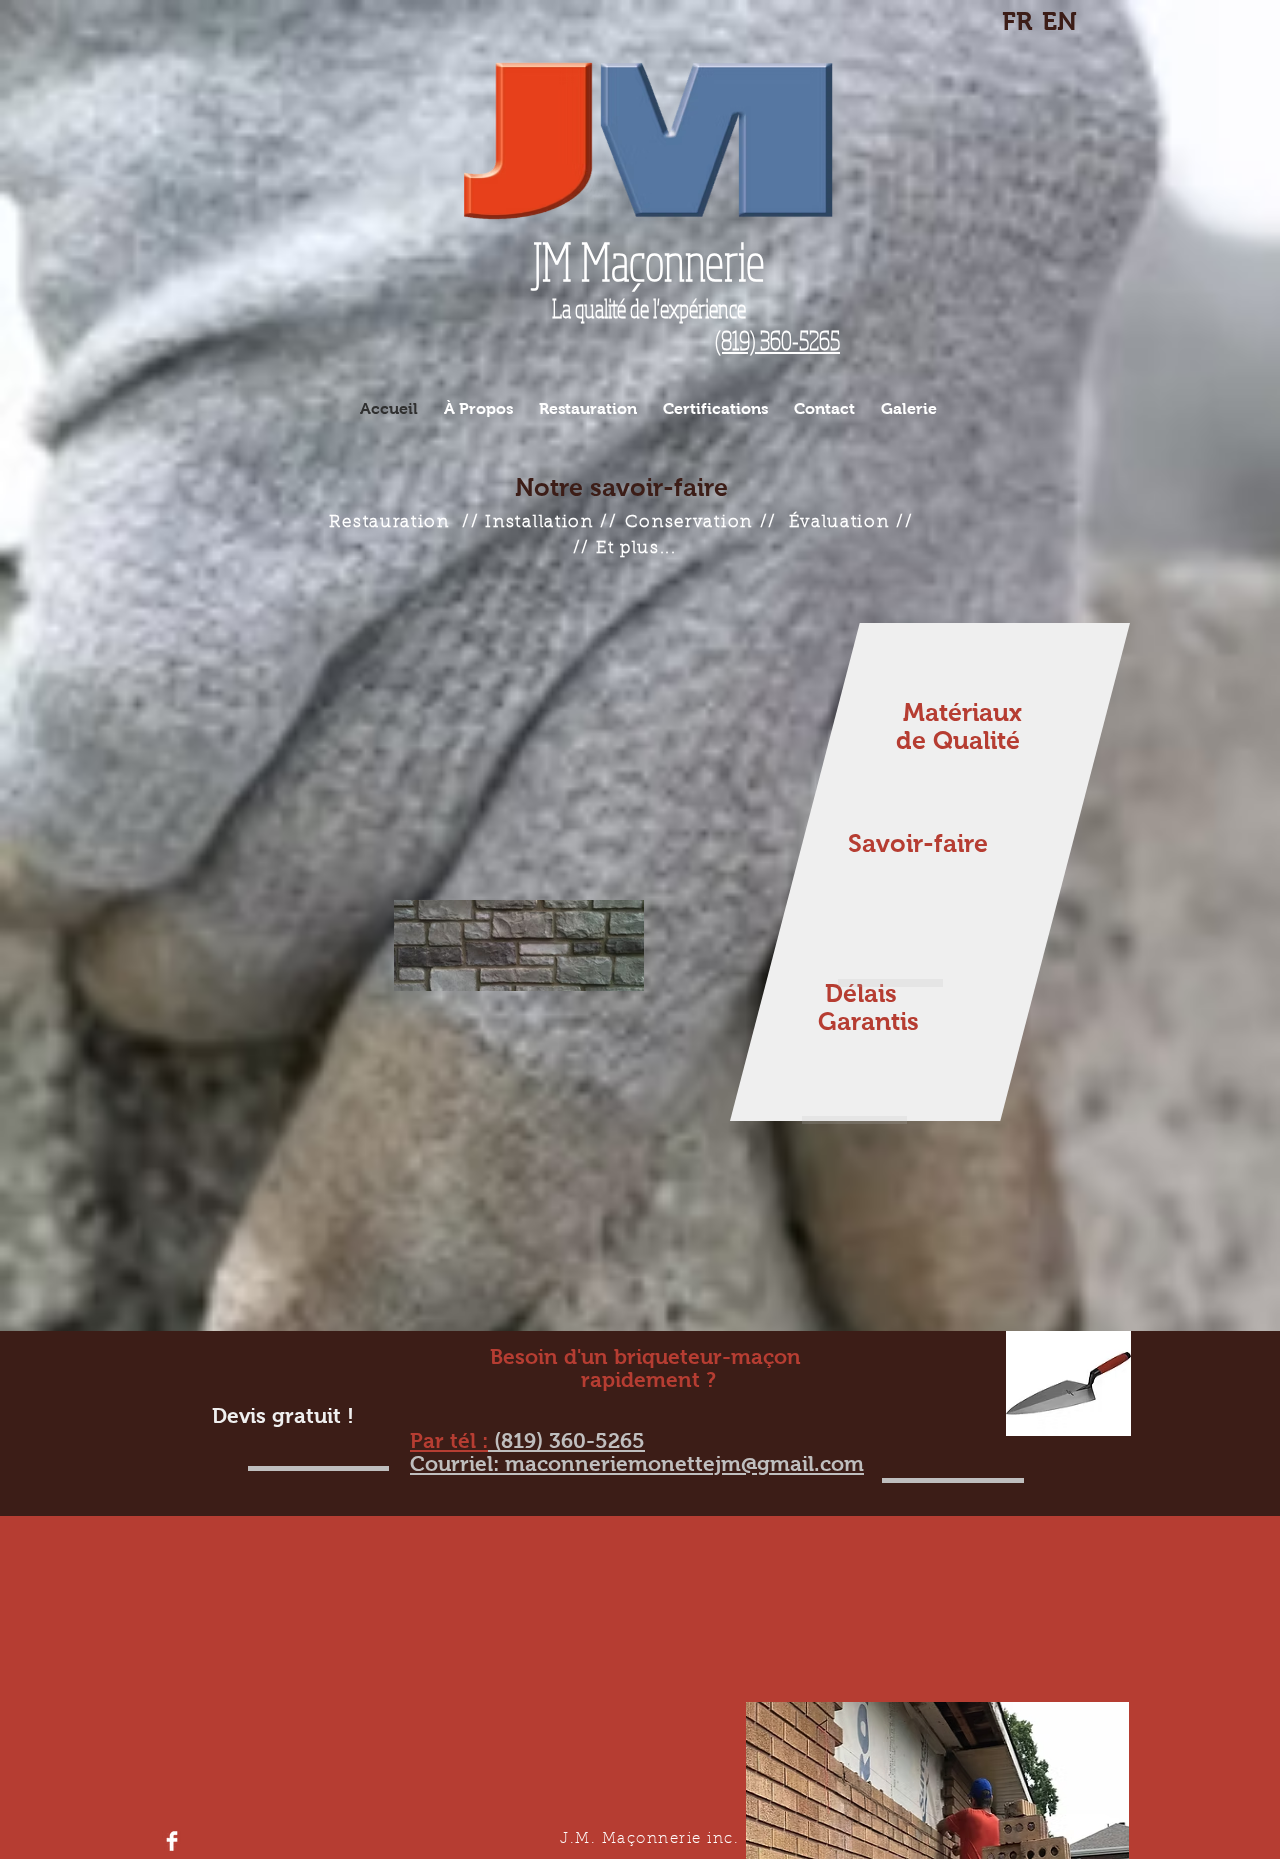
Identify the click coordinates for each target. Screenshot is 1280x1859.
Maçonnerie (649, 261)
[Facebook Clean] (172, 1841)
